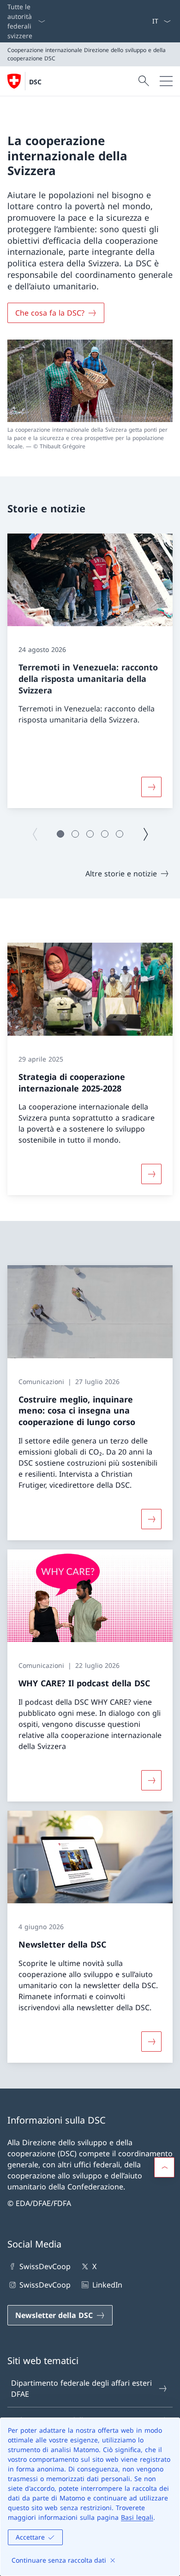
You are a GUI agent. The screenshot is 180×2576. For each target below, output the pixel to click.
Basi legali (137, 2517)
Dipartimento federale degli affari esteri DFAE (81, 2388)
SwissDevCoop (45, 2266)
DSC (35, 82)
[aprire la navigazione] (166, 81)
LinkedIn (107, 2285)
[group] (90, 671)
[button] (60, 834)
